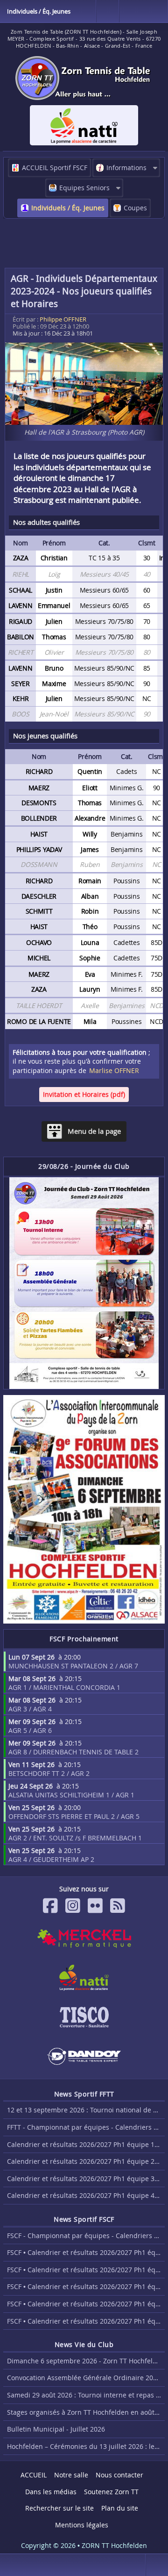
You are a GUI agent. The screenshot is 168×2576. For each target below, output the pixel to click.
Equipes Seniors (84, 188)
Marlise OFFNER (114, 1070)
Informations (126, 168)
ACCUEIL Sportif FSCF (55, 168)
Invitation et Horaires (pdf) (84, 1094)
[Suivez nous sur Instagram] (73, 1906)
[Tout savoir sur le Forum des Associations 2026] (84, 1510)
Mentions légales (82, 2525)
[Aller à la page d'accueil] (84, 78)
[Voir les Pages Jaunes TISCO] (84, 2017)
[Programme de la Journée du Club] (84, 1283)
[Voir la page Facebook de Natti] (84, 1978)
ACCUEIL (34, 2475)
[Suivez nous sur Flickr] (95, 1906)
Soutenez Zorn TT (111, 2492)
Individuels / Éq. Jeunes (68, 208)
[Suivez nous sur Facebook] (50, 1906)
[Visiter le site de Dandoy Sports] (84, 2056)
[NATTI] (84, 125)
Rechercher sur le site (59, 2508)
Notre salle (71, 2475)
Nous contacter (119, 2475)
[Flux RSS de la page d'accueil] (118, 1906)
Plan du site (120, 2508)
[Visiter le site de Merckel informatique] (84, 1939)
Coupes (135, 208)
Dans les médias (51, 2492)
